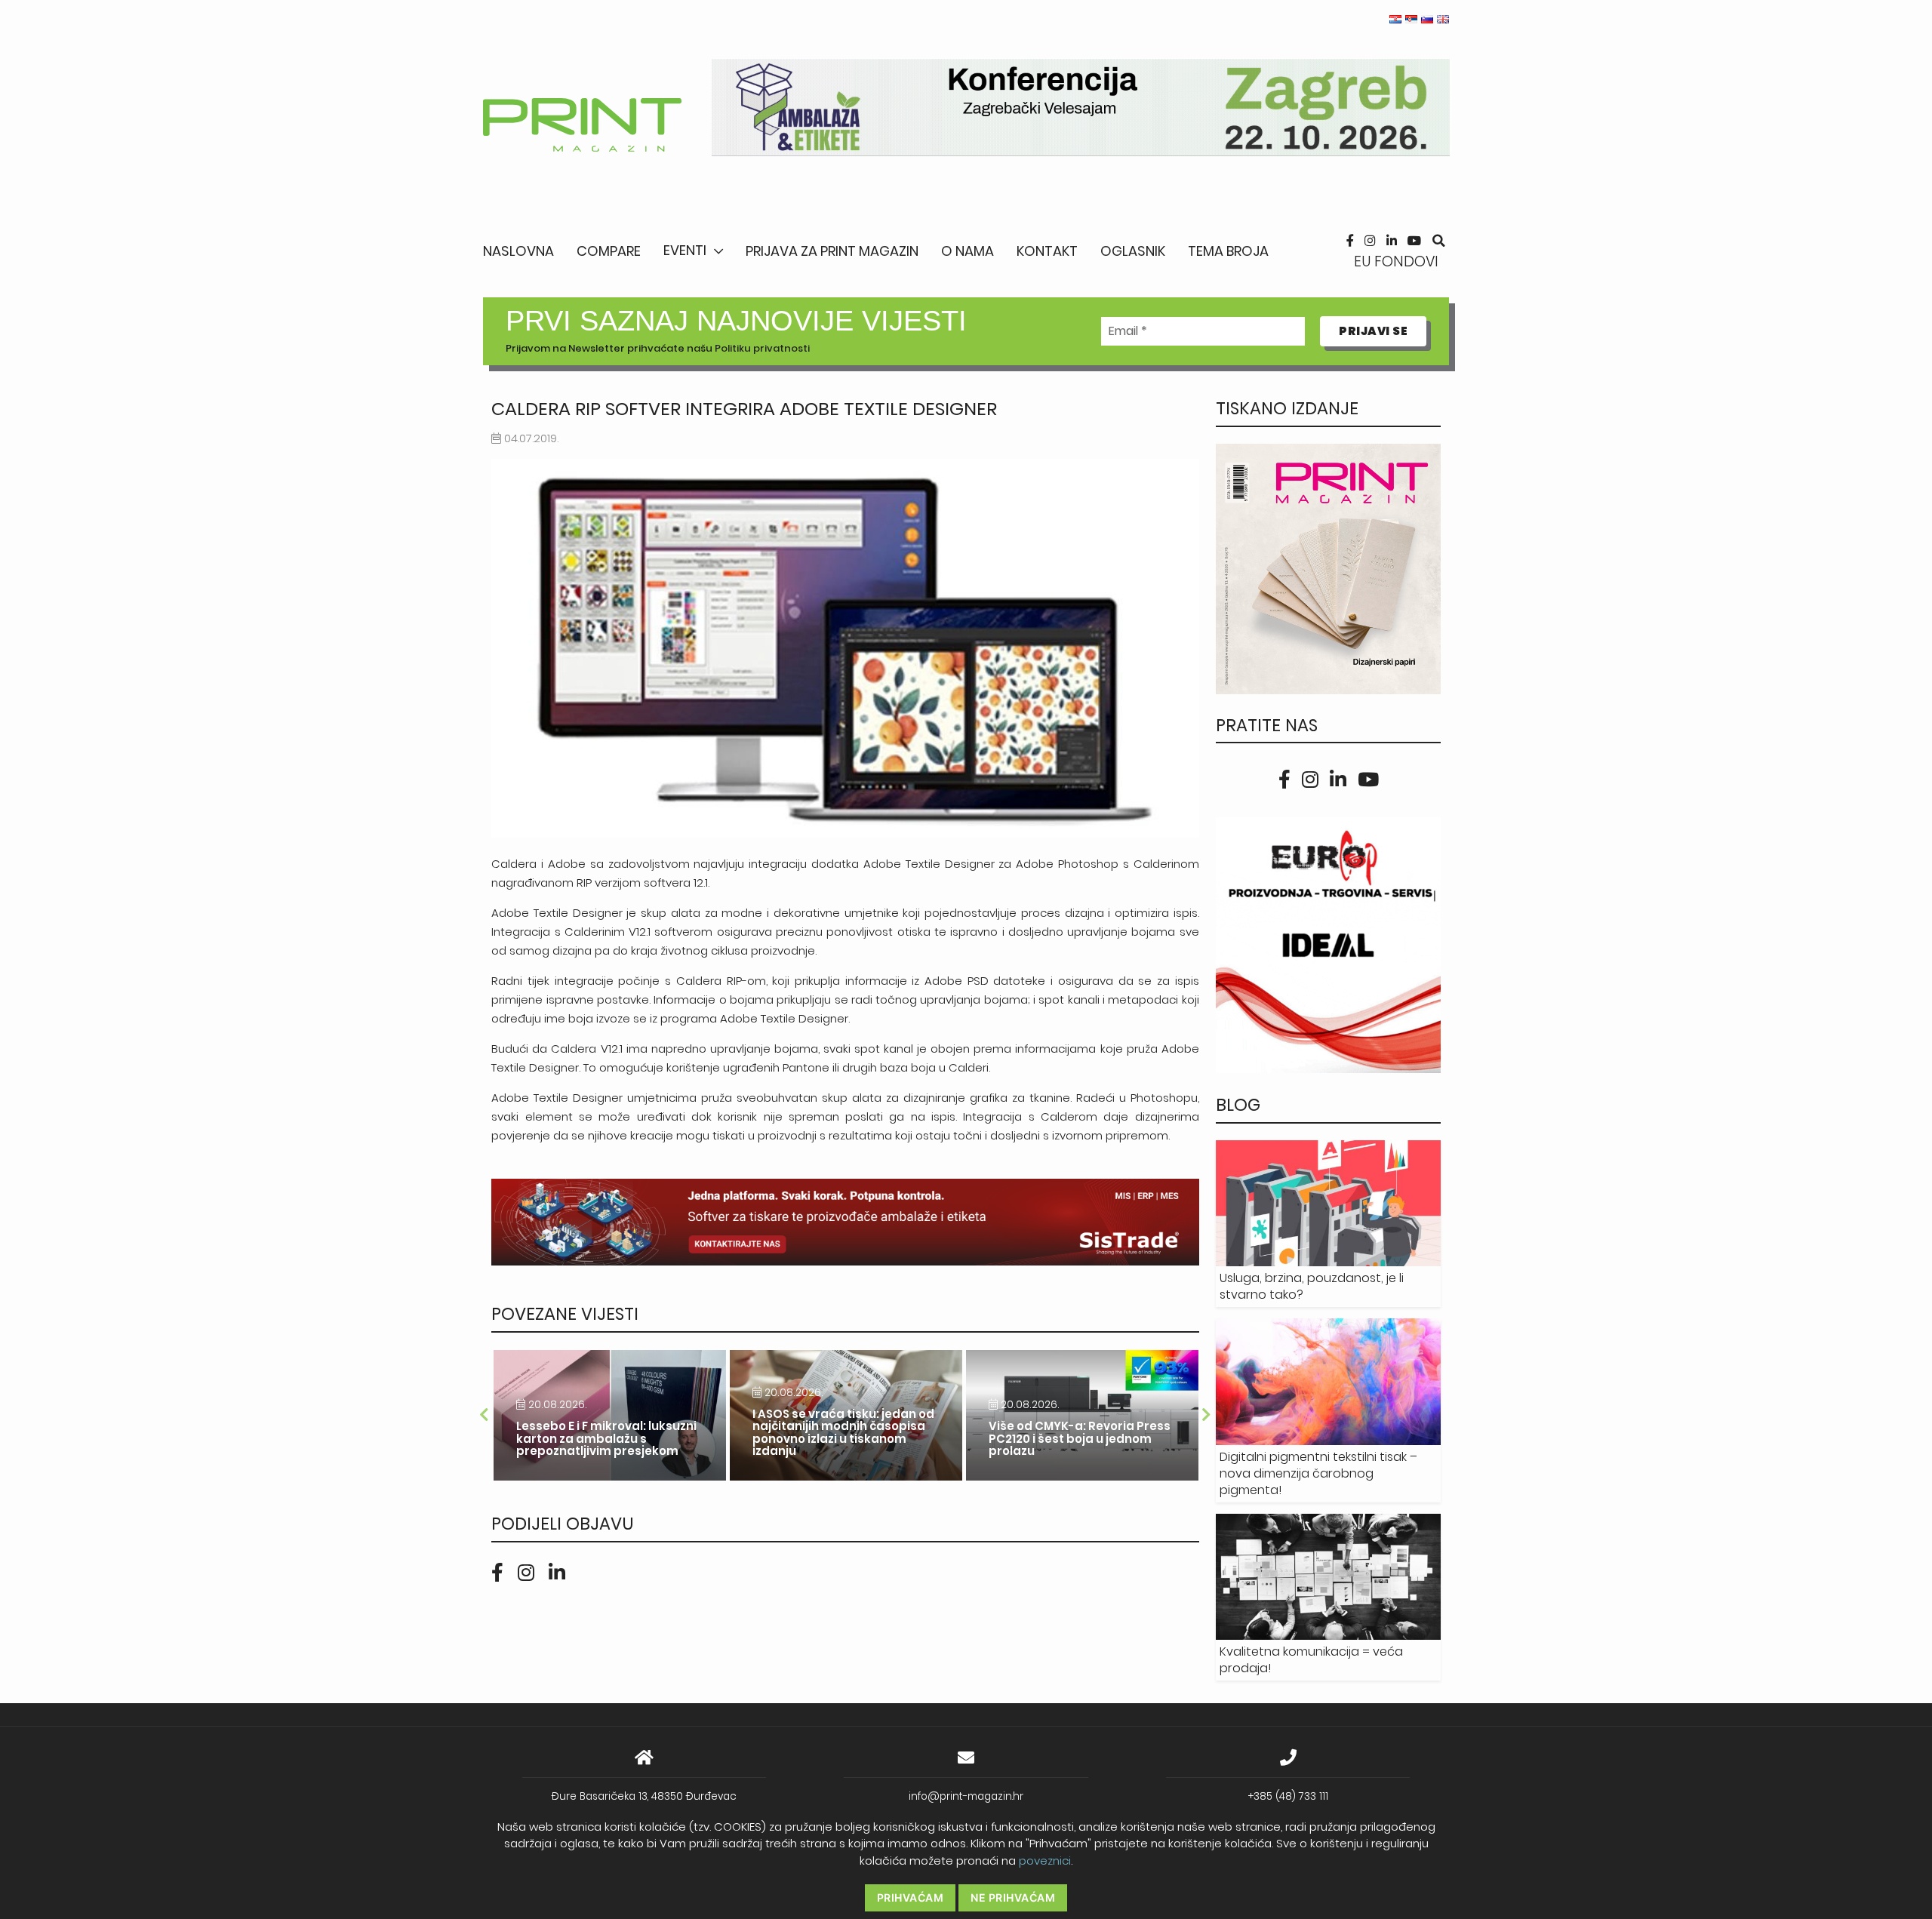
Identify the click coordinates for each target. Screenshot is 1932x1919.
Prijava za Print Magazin (832, 251)
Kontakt (1047, 251)
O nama (968, 251)
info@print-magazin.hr (966, 1796)
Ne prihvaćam (1013, 1897)
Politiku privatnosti (762, 348)
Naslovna (518, 251)
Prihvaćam (911, 1897)
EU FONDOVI (1396, 261)
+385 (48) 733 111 (1288, 1796)
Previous (484, 1415)
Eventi (685, 250)
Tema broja (1228, 251)
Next (1207, 1415)
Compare (609, 251)
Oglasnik (1133, 251)
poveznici (1045, 1861)
